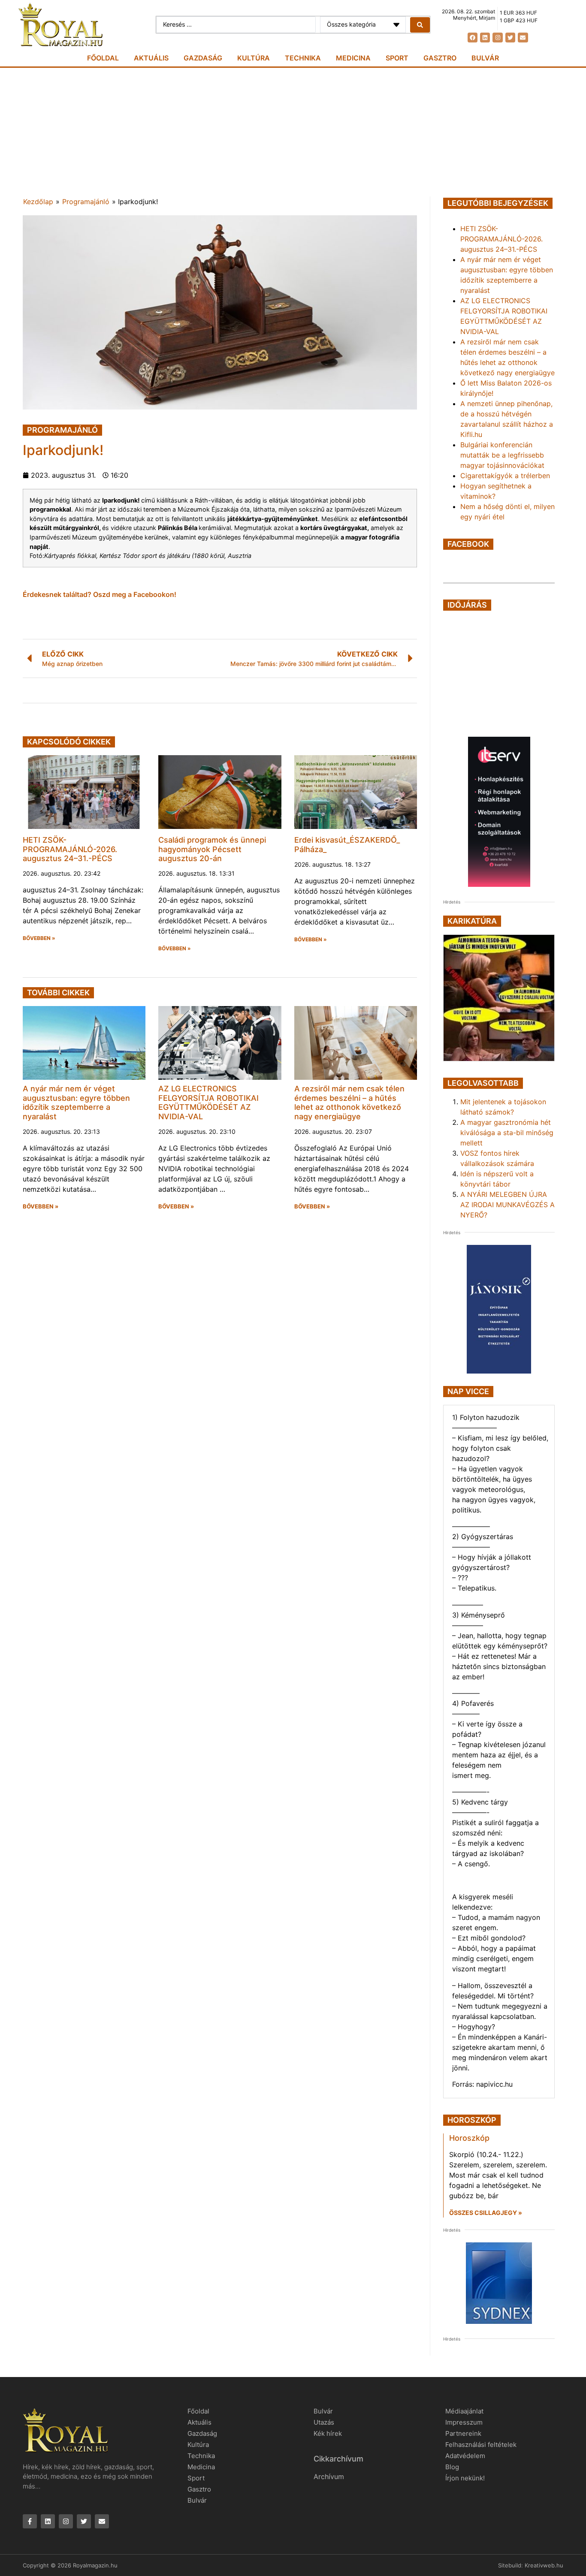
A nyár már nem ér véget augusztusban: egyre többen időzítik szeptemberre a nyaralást (76, 1103)
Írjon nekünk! (465, 2478)
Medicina (353, 58)
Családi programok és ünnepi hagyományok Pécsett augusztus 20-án (212, 849)
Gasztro (440, 58)
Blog (452, 2467)
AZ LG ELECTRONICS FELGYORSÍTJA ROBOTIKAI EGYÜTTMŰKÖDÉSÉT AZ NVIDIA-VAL (208, 1103)
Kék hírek (328, 2433)
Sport (397, 58)
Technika (303, 58)
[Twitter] (510, 38)
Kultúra (254, 58)
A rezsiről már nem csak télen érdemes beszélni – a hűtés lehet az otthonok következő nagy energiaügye (349, 1103)
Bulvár (485, 58)
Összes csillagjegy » (486, 2213)
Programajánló (86, 202)
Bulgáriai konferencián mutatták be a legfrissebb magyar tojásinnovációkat (502, 455)
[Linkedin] (485, 38)
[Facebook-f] (30, 2521)
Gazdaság (203, 58)
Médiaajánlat (464, 2411)
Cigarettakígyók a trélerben (505, 476)
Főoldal (103, 58)
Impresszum (464, 2422)
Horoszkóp (469, 2138)
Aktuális (151, 58)
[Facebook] (473, 38)
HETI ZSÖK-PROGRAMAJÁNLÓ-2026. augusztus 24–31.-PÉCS (70, 849)
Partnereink (463, 2433)
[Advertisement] (293, 132)
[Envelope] (523, 38)
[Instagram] (497, 38)
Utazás (324, 2422)
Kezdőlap (38, 202)
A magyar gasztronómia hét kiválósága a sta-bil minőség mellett (507, 1133)
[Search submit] (420, 25)
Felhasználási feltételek (481, 2445)
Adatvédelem (465, 2456)
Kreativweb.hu (544, 2565)
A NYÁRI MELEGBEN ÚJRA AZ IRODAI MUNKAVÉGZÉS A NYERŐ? (507, 1205)
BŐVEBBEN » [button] (39, 938)
